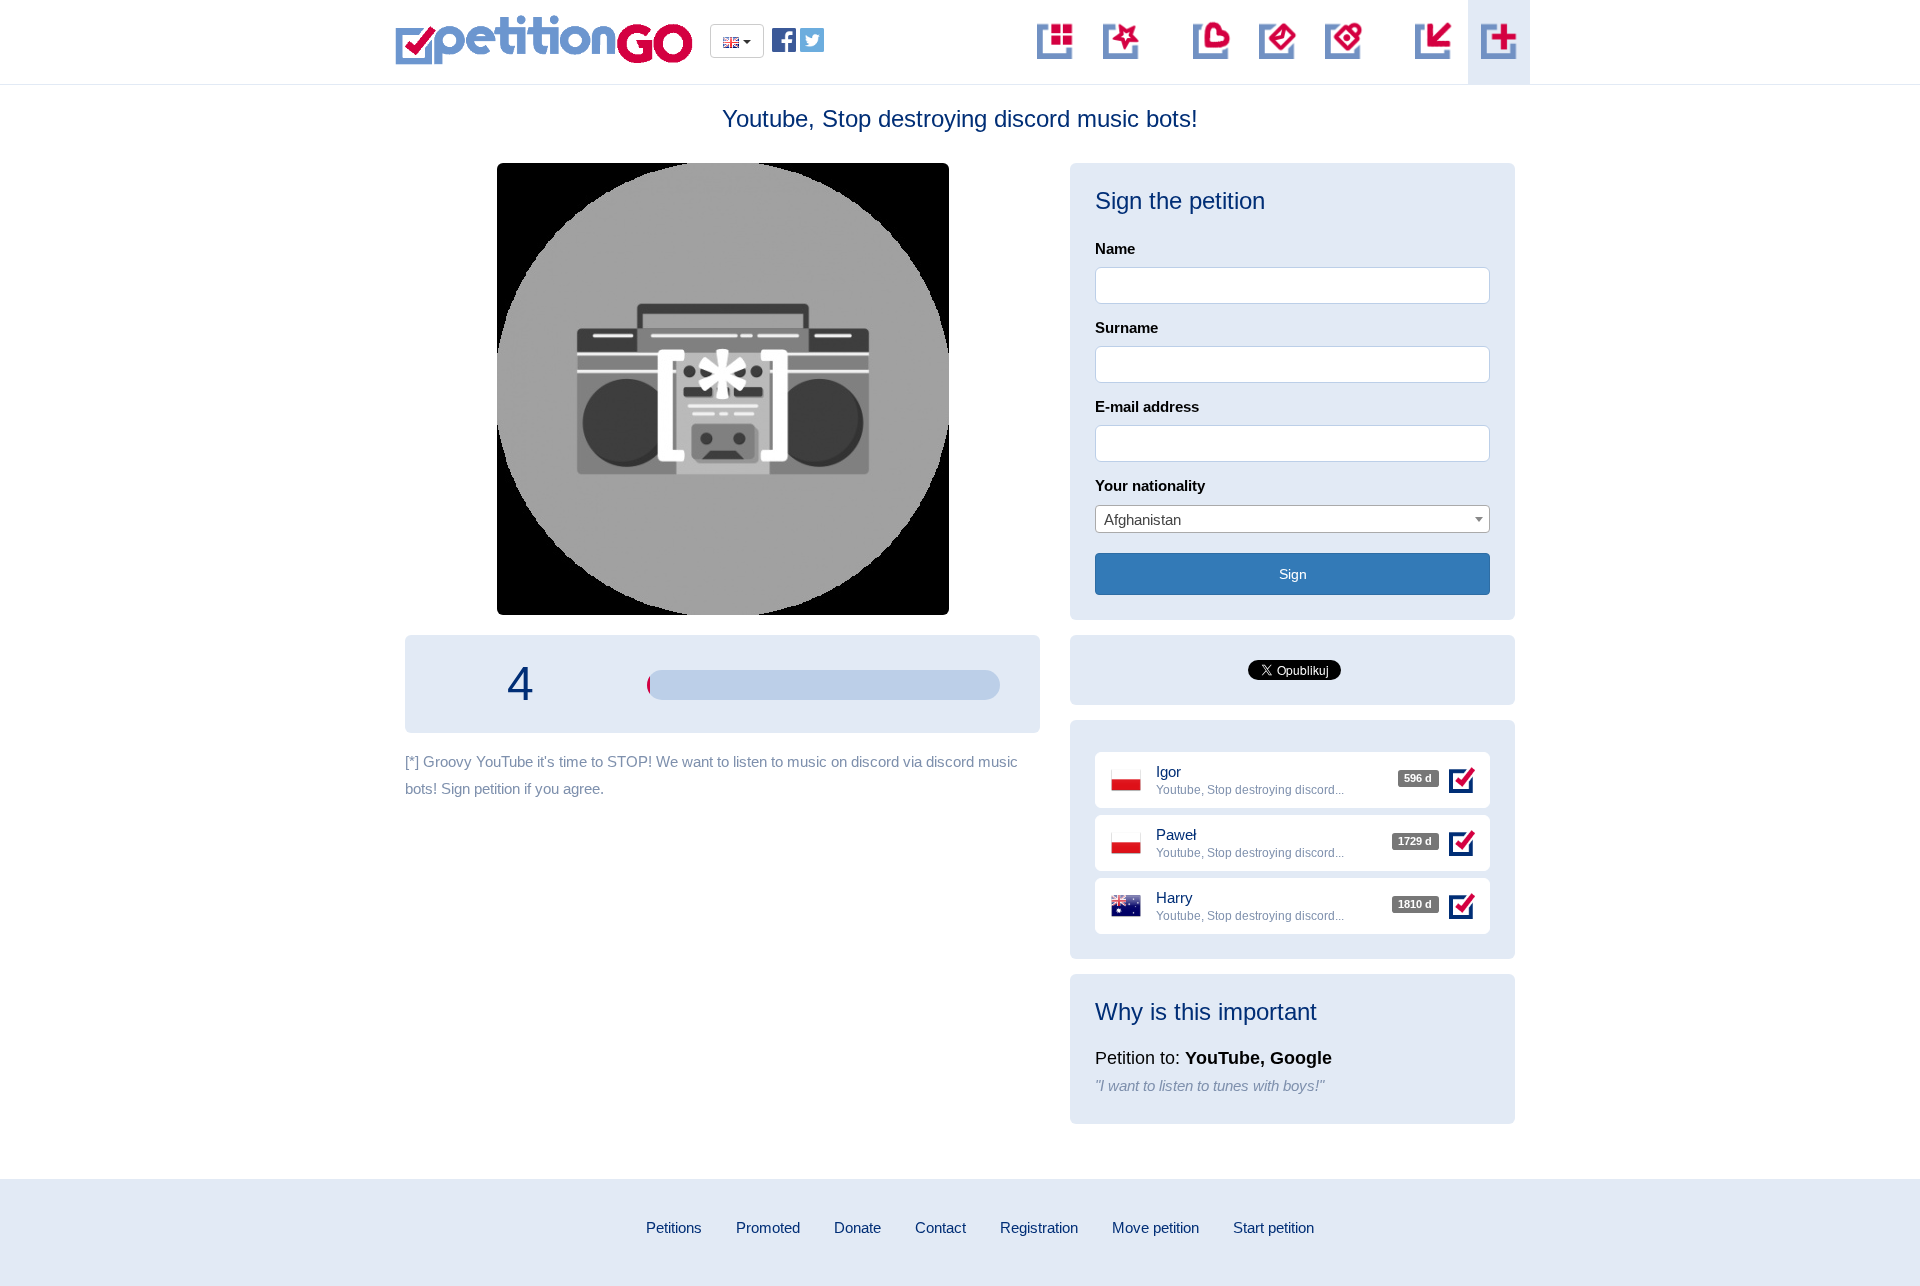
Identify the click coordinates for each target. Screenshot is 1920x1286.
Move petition (1155, 1227)
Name (1115, 248)
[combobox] (1292, 519)
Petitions (674, 1227)
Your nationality (1150, 485)
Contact (940, 1227)
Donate (857, 1227)
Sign (1293, 574)
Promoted (768, 1227)
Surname (1126, 327)
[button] (1343, 42)
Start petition (1273, 1227)
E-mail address (1147, 406)
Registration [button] (1039, 1227)
